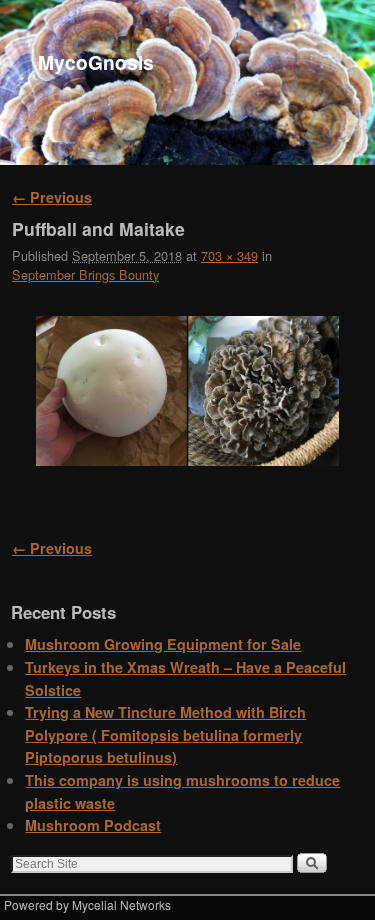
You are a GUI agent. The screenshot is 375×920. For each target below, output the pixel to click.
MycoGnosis (96, 62)
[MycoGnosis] (187, 82)
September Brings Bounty (85, 274)
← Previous (52, 197)
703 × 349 (229, 255)
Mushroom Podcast (93, 825)
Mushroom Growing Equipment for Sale (163, 644)
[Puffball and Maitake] (187, 391)
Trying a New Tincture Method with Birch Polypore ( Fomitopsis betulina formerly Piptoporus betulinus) (165, 734)
